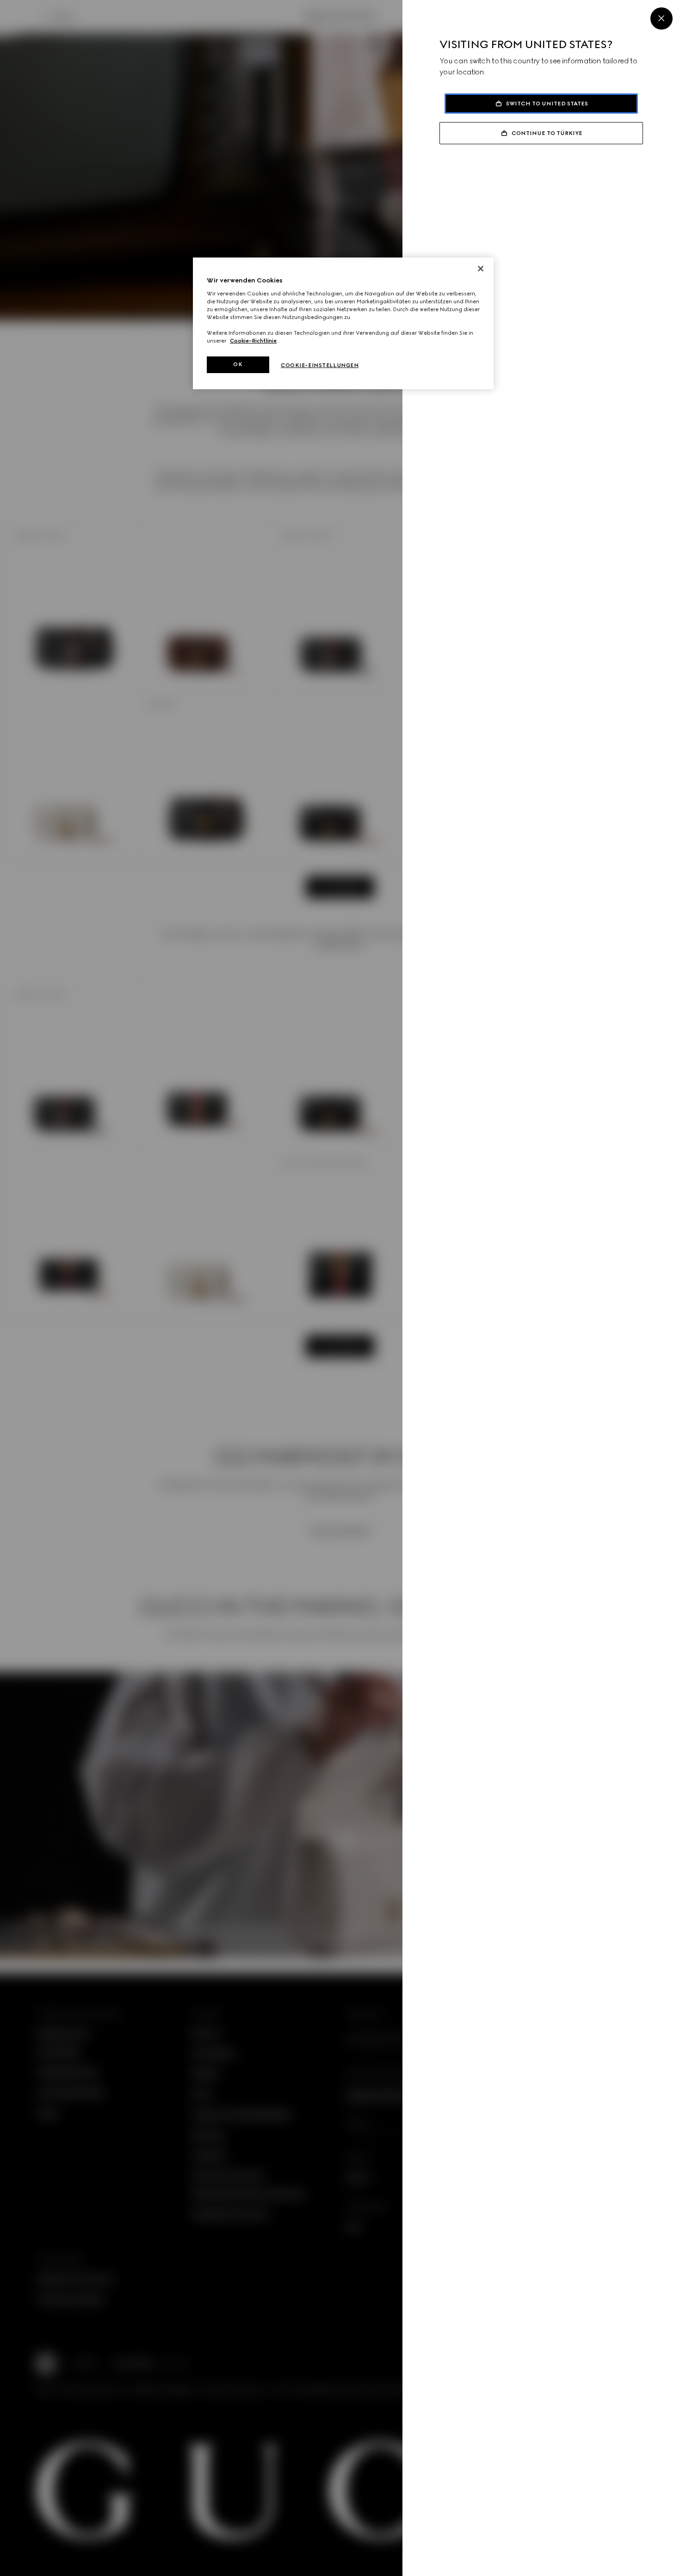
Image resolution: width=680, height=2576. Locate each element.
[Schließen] (481, 269)
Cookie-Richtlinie (253, 341)
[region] (343, 323)
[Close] (661, 18)
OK (238, 364)
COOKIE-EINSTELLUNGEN (320, 365)
